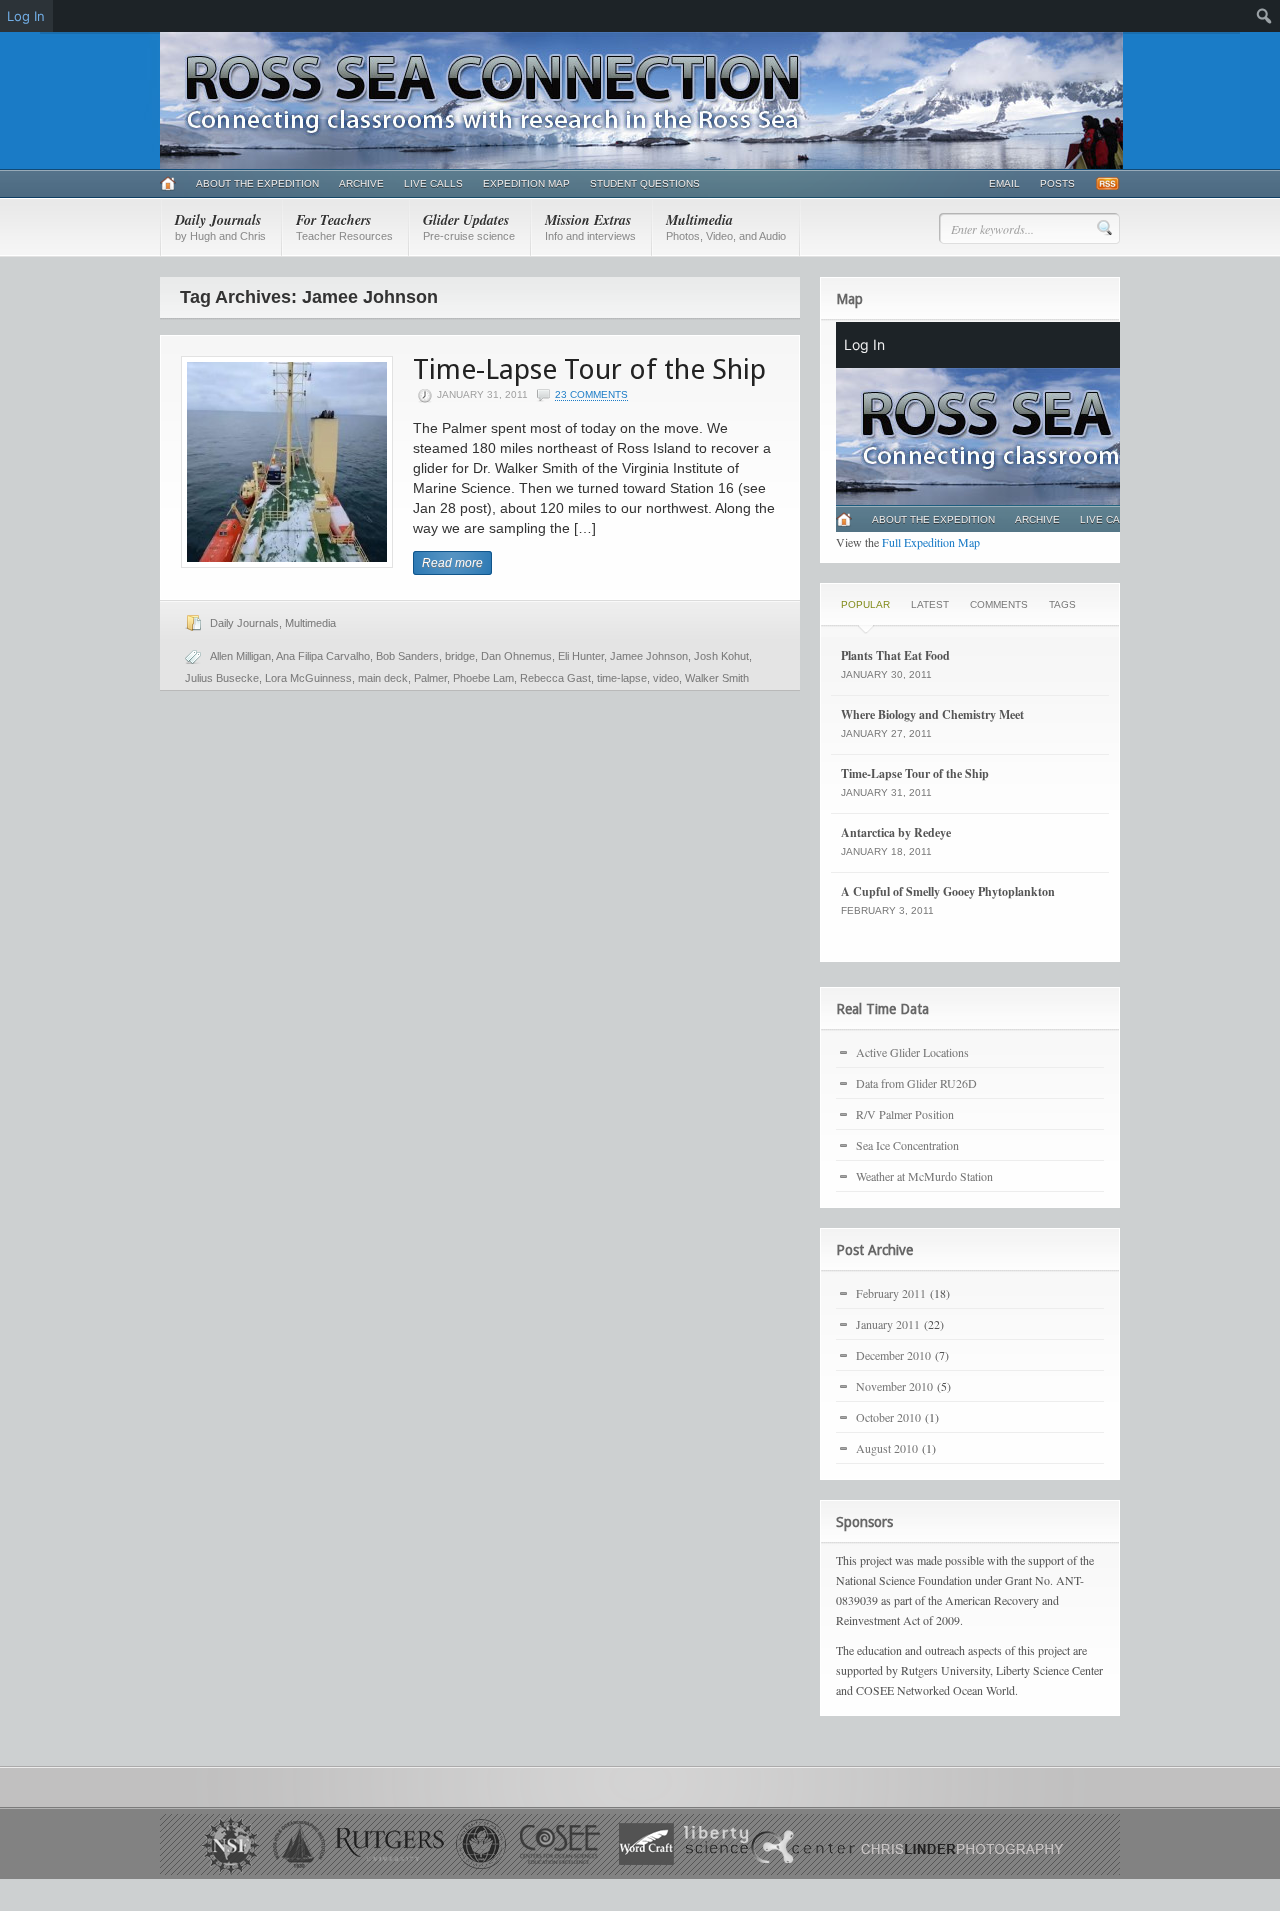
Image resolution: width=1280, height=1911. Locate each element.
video (666, 678)
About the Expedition (257, 183)
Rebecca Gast (555, 678)
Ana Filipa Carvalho (323, 656)
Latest (930, 604)
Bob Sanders (407, 656)
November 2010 (894, 1386)
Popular (865, 604)
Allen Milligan (240, 656)
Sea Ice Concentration (907, 1145)
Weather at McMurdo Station (924, 1176)
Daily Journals (220, 226)
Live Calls (433, 183)
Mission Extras (590, 226)
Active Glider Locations (912, 1052)
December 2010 (893, 1355)
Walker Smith (717, 678)
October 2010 (888, 1417)
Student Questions (645, 183)
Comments (999, 604)
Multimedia (726, 226)
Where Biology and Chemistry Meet (932, 714)
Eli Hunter (581, 656)
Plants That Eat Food (895, 655)
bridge (460, 656)
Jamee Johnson (649, 656)
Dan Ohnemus (516, 656)
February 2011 (891, 1293)
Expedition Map (526, 183)
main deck (383, 678)
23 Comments (591, 394)
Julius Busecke (222, 678)
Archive (361, 183)
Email (1004, 183)
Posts (1057, 183)
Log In (26, 16)
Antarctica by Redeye (896, 832)
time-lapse (622, 678)
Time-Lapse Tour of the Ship (589, 369)
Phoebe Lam (483, 678)
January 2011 (888, 1324)
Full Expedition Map (931, 542)
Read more (452, 563)
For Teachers (344, 226)
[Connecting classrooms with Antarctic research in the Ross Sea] (641, 165)
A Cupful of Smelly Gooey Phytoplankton (948, 891)
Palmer (430, 678)
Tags (1062, 604)
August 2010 (887, 1448)
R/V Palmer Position (905, 1114)
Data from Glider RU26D (916, 1083)
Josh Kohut (721, 656)
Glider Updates (469, 226)
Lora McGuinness (308, 678)
